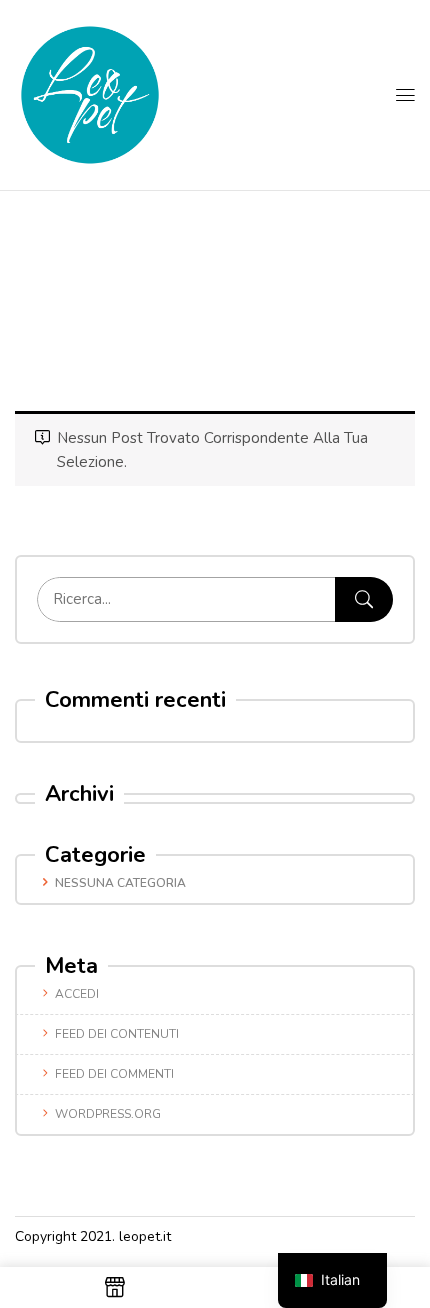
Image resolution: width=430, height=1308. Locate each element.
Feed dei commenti (114, 1074)
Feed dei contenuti (117, 1034)
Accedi (77, 994)
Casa (203, 305)
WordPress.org (108, 1114)
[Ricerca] (364, 599)
